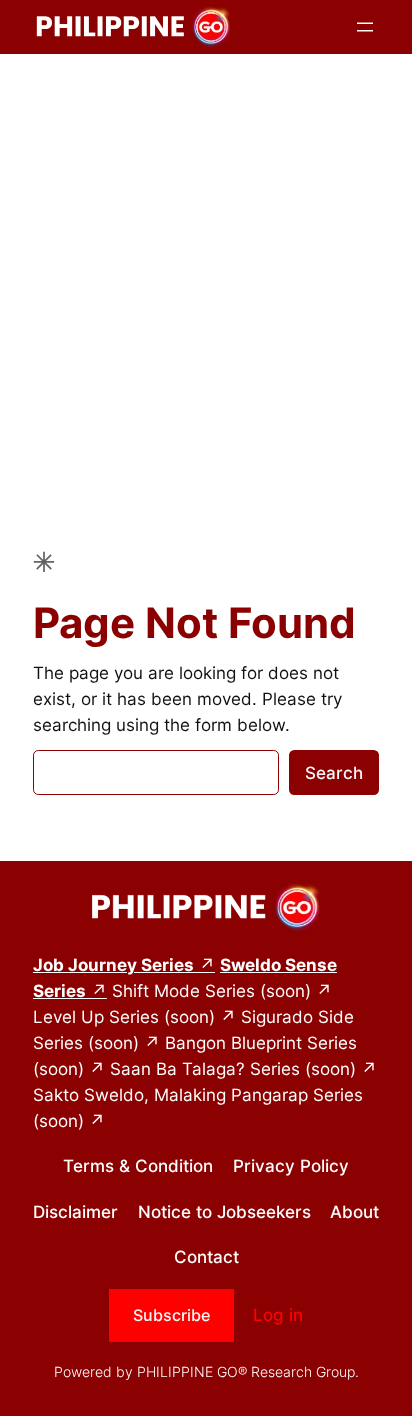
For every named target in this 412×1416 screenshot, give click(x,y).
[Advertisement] (206, 279)
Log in (278, 1315)
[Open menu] (365, 27)
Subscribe (171, 1315)
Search (334, 773)
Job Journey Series (113, 965)
